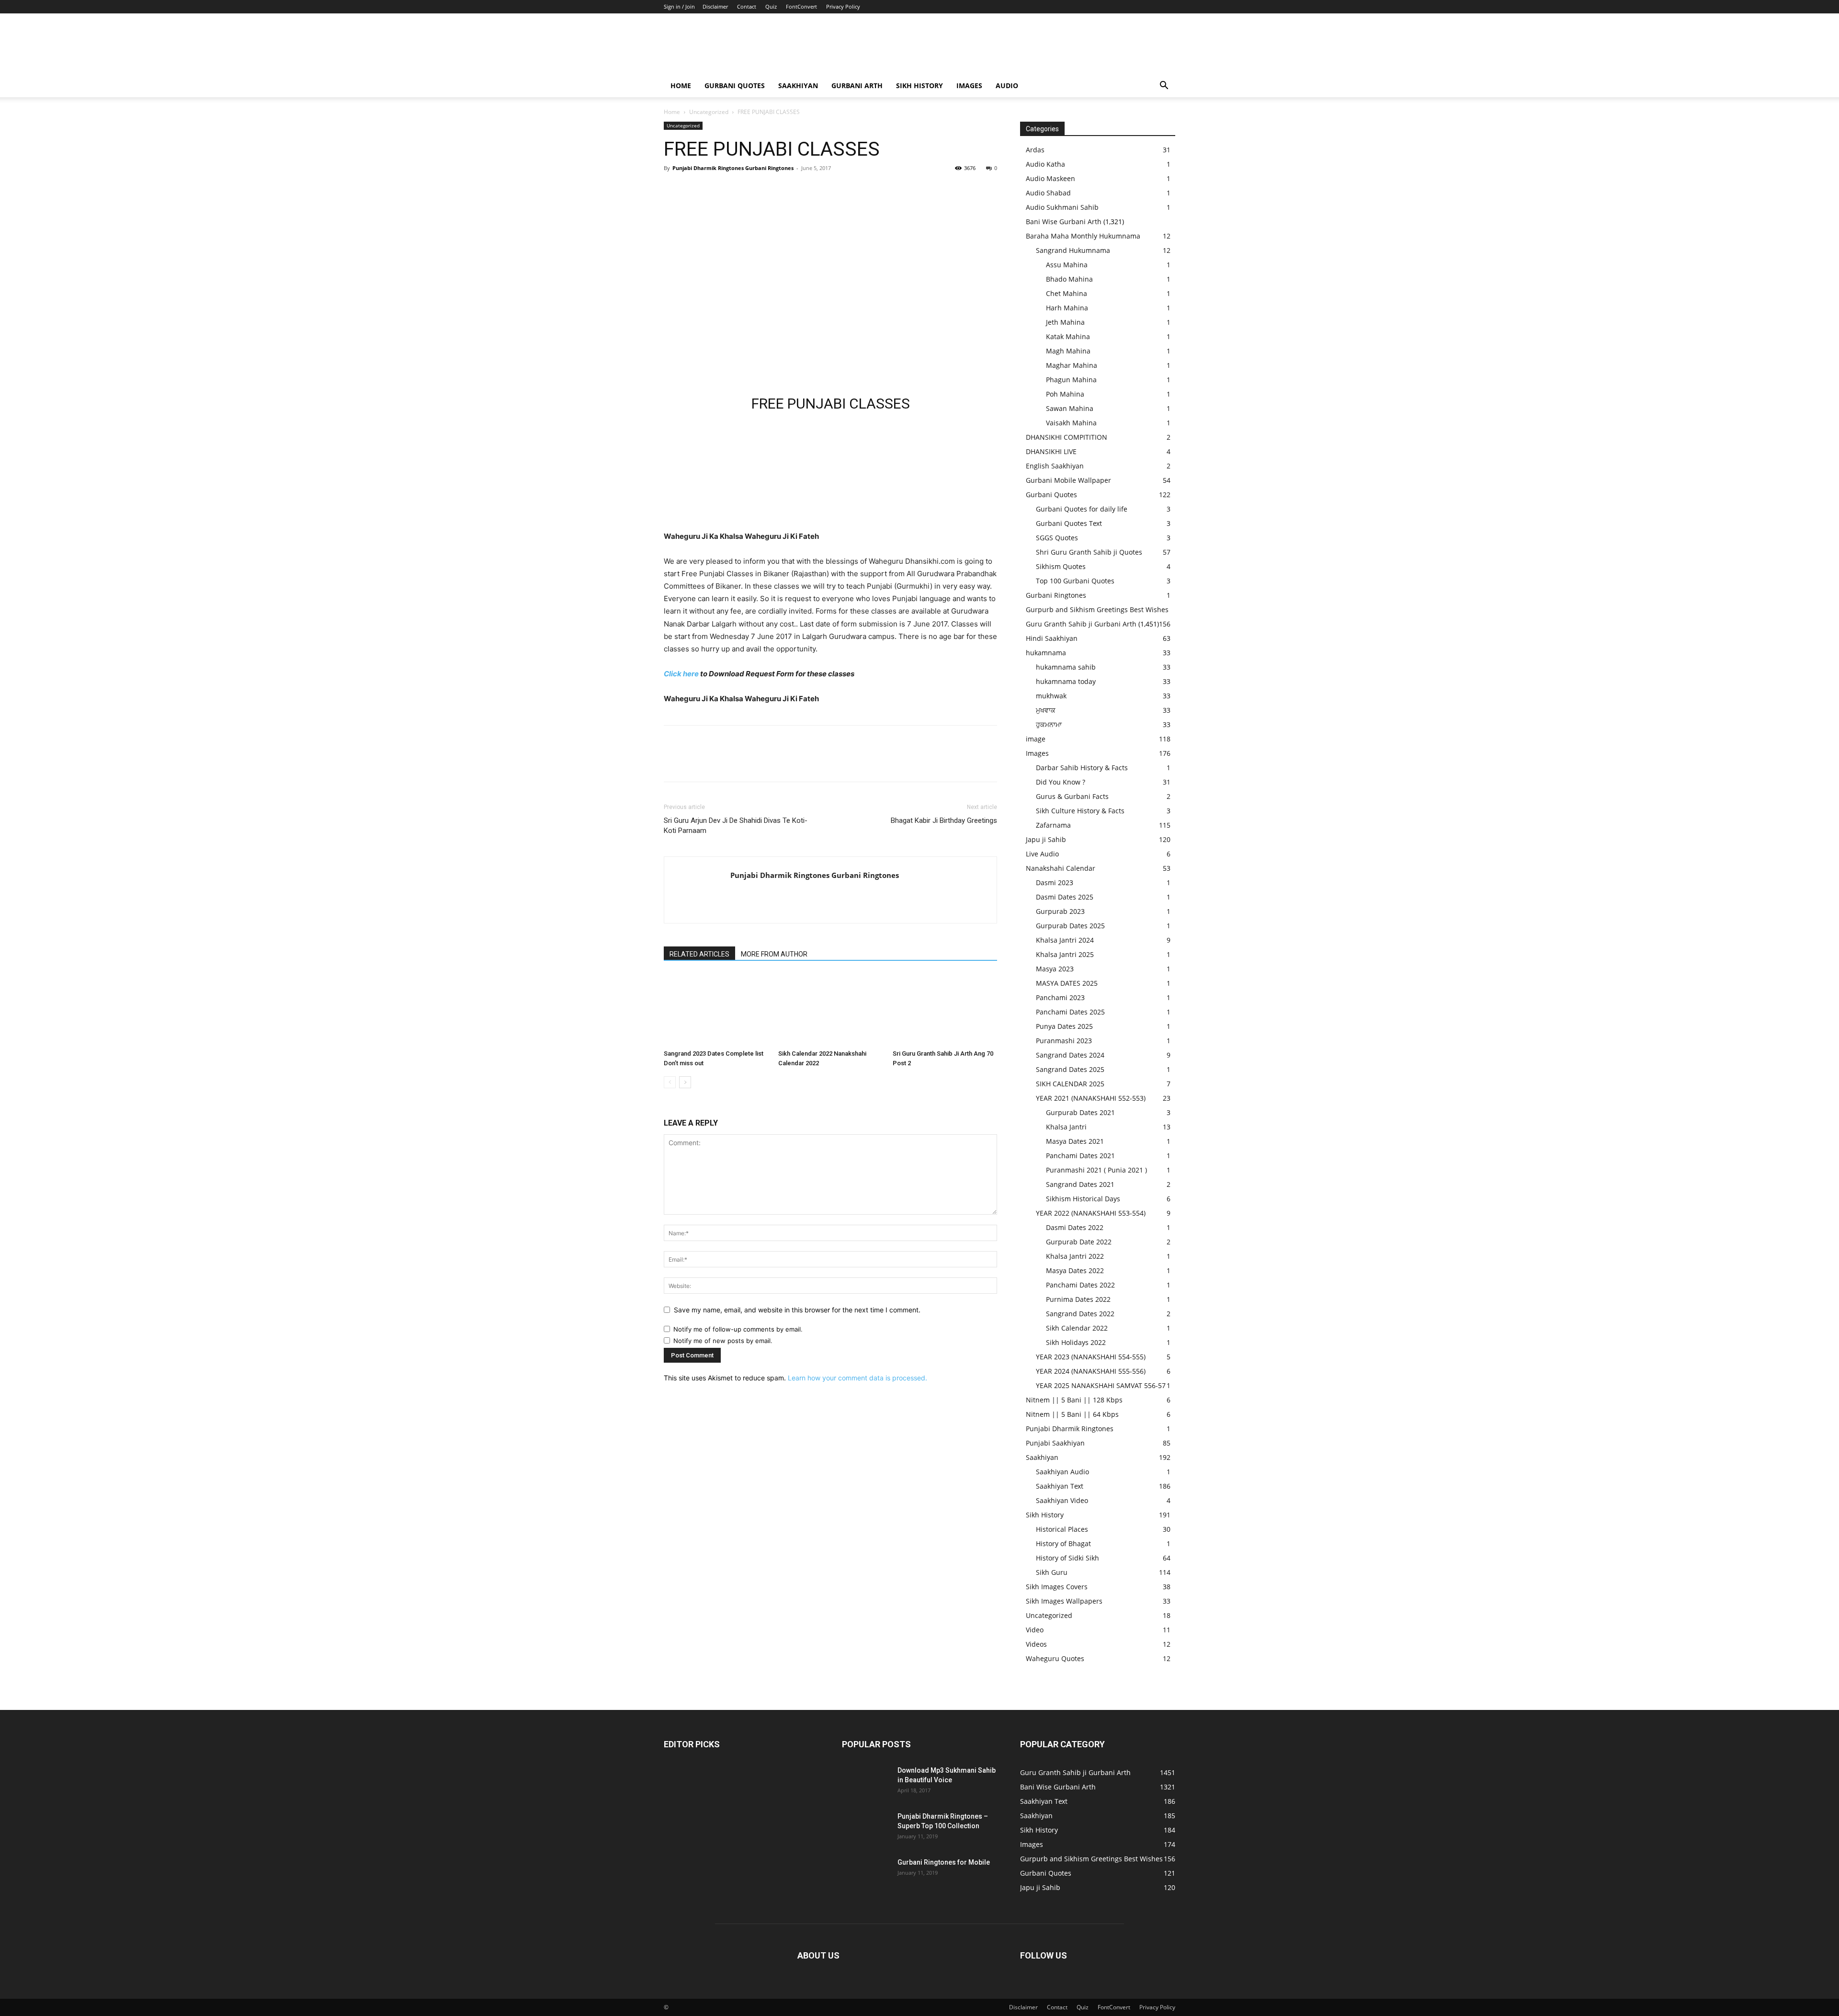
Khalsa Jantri (1066, 1127)
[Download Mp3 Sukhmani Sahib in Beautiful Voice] (866, 1782)
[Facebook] (673, 190)
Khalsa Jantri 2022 (1075, 1256)
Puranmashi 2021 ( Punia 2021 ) (1096, 1170)
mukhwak (1051, 696)
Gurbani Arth (857, 85)
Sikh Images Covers (1057, 1587)
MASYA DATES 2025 (1067, 983)
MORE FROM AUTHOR (774, 954)
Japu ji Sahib (1046, 839)
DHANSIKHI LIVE (1051, 451)
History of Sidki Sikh (1067, 1558)
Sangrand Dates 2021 (1080, 1184)
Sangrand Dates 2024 (1070, 1055)
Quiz (771, 6)
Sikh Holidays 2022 (1076, 1342)
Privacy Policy (843, 6)
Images (969, 85)
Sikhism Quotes (1061, 566)
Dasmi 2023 (1055, 883)
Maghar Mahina (1072, 365)
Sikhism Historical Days (1083, 1199)
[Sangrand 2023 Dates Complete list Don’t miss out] (716, 1010)
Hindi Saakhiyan (1052, 638)
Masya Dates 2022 (1075, 1270)
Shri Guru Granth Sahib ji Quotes (1089, 552)
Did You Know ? (1061, 782)
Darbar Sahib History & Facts (1082, 768)
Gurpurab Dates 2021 (1080, 1112)
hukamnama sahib (1066, 667)
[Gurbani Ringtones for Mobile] (866, 1874)
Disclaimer (715, 6)
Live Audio (1042, 854)
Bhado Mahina (1069, 279)
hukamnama (1046, 653)
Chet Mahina (1067, 293)
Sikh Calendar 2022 (1077, 1328)
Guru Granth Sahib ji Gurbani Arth (1081, 624)
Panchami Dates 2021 (1080, 1156)
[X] (695, 190)
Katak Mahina (1068, 336)
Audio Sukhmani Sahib (1062, 207)
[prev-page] (670, 1082)
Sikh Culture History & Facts (1080, 811)
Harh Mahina (1067, 308)
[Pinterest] (717, 190)
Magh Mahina (1068, 351)
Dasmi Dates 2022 (1075, 1227)
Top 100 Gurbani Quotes (1075, 581)
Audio (1007, 85)
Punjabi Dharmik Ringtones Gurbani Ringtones (733, 168)
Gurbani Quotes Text (1069, 523)
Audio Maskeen (1050, 178)
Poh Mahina (1065, 394)
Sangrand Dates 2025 (1070, 1069)
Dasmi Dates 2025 (1065, 897)
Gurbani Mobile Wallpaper (1068, 480)
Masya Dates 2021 (1075, 1141)
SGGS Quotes (1057, 538)
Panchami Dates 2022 (1080, 1285)
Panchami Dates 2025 (1070, 1012)
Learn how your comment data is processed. (857, 1378)
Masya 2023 (1055, 969)
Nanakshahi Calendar (1061, 868)
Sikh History (1045, 1515)
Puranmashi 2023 (1064, 1041)
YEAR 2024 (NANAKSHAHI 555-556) (1091, 1371)
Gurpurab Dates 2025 (1070, 926)
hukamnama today (1066, 681)
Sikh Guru (1052, 1572)
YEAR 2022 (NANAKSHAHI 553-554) (1091, 1213)
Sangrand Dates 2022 (1080, 1314)
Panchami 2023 (1060, 997)
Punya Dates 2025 (1064, 1026)
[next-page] (685, 1082)
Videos (1036, 1644)
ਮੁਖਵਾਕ (1046, 710)
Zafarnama (1053, 825)
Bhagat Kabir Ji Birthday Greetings (944, 820)
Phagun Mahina (1071, 380)
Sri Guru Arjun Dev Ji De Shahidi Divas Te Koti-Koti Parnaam (736, 826)
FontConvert (801, 6)
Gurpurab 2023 (1060, 911)
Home (681, 85)
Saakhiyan (798, 85)
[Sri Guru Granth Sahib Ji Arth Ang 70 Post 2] (945, 1010)
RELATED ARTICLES (699, 954)
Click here (681, 674)
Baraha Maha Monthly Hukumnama (1083, 236)
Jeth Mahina (1065, 322)
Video (1035, 1630)
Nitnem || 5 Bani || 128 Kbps (1074, 1400)
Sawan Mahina (1070, 408)
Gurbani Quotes (735, 85)
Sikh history (919, 85)
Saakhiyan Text (1060, 1486)
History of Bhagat (1063, 1543)
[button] (1164, 86)
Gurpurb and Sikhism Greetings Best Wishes (1097, 609)
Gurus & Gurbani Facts (1072, 796)
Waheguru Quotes (1055, 1658)
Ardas (1035, 150)
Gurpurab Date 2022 (1079, 1242)
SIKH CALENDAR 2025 (1070, 1084)
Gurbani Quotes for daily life (1082, 509)
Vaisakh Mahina (1071, 423)
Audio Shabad (1048, 193)
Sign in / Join (679, 6)
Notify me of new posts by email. (723, 1341)
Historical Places (1062, 1529)
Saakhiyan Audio (1062, 1472)
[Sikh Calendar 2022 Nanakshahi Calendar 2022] (830, 1010)
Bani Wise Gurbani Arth (1064, 222)
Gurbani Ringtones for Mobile (944, 1862)
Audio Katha (1045, 164)
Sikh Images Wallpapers (1064, 1601)
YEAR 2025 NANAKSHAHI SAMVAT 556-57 (1101, 1385)
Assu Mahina (1067, 265)
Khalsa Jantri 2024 (1065, 940)
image (1036, 739)
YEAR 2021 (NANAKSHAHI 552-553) (1091, 1098)
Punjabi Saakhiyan (1055, 1443)
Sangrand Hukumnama (1073, 250)
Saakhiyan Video (1062, 1500)
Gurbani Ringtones (1056, 595)
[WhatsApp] (739, 190)
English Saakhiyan (1055, 466)
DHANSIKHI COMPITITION (1067, 437)
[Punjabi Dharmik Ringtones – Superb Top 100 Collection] (866, 1828)
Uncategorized (709, 112)
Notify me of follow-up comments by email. (738, 1329)
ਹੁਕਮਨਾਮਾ (1049, 724)
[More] (762, 190)
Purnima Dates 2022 (1078, 1299)
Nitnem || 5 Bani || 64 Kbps (1072, 1414)
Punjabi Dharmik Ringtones (1070, 1429)
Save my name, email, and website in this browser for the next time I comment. (797, 1310)
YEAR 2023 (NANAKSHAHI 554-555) (1091, 1357)
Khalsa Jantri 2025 (1065, 954)
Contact (747, 6)
